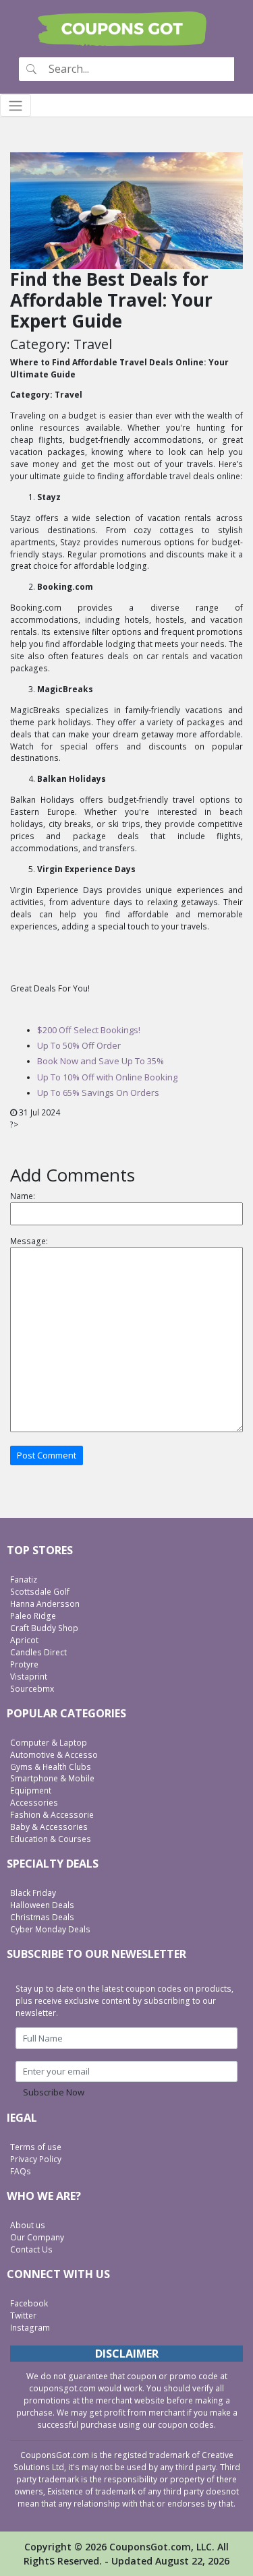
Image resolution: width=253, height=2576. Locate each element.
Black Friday (33, 1893)
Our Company (37, 2237)
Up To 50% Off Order (79, 1045)
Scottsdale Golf (40, 1592)
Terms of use (36, 2147)
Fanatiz (24, 1580)
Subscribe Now (54, 2092)
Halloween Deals (42, 1905)
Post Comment (47, 1455)
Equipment (31, 1790)
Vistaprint (29, 1677)
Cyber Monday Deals (50, 1929)
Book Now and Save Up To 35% (101, 1061)
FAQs (21, 2171)
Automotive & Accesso (54, 1755)
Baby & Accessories (49, 1827)
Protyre (24, 1664)
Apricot (24, 1640)
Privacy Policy (36, 2159)
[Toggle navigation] (16, 105)
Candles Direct (38, 1652)
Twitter (23, 2316)
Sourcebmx (32, 1689)
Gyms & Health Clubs (51, 1767)
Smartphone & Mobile (52, 1778)
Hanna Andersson (45, 1604)
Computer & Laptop (49, 1743)
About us (28, 2225)
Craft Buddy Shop (44, 1628)
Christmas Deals (42, 1917)
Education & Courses (51, 1839)
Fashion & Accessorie (52, 1815)
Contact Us (31, 2249)
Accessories (34, 1803)
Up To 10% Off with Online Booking (107, 1077)
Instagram (30, 2328)
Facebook (29, 2303)
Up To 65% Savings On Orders (98, 1093)
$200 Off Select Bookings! (89, 1030)
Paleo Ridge (33, 1616)
